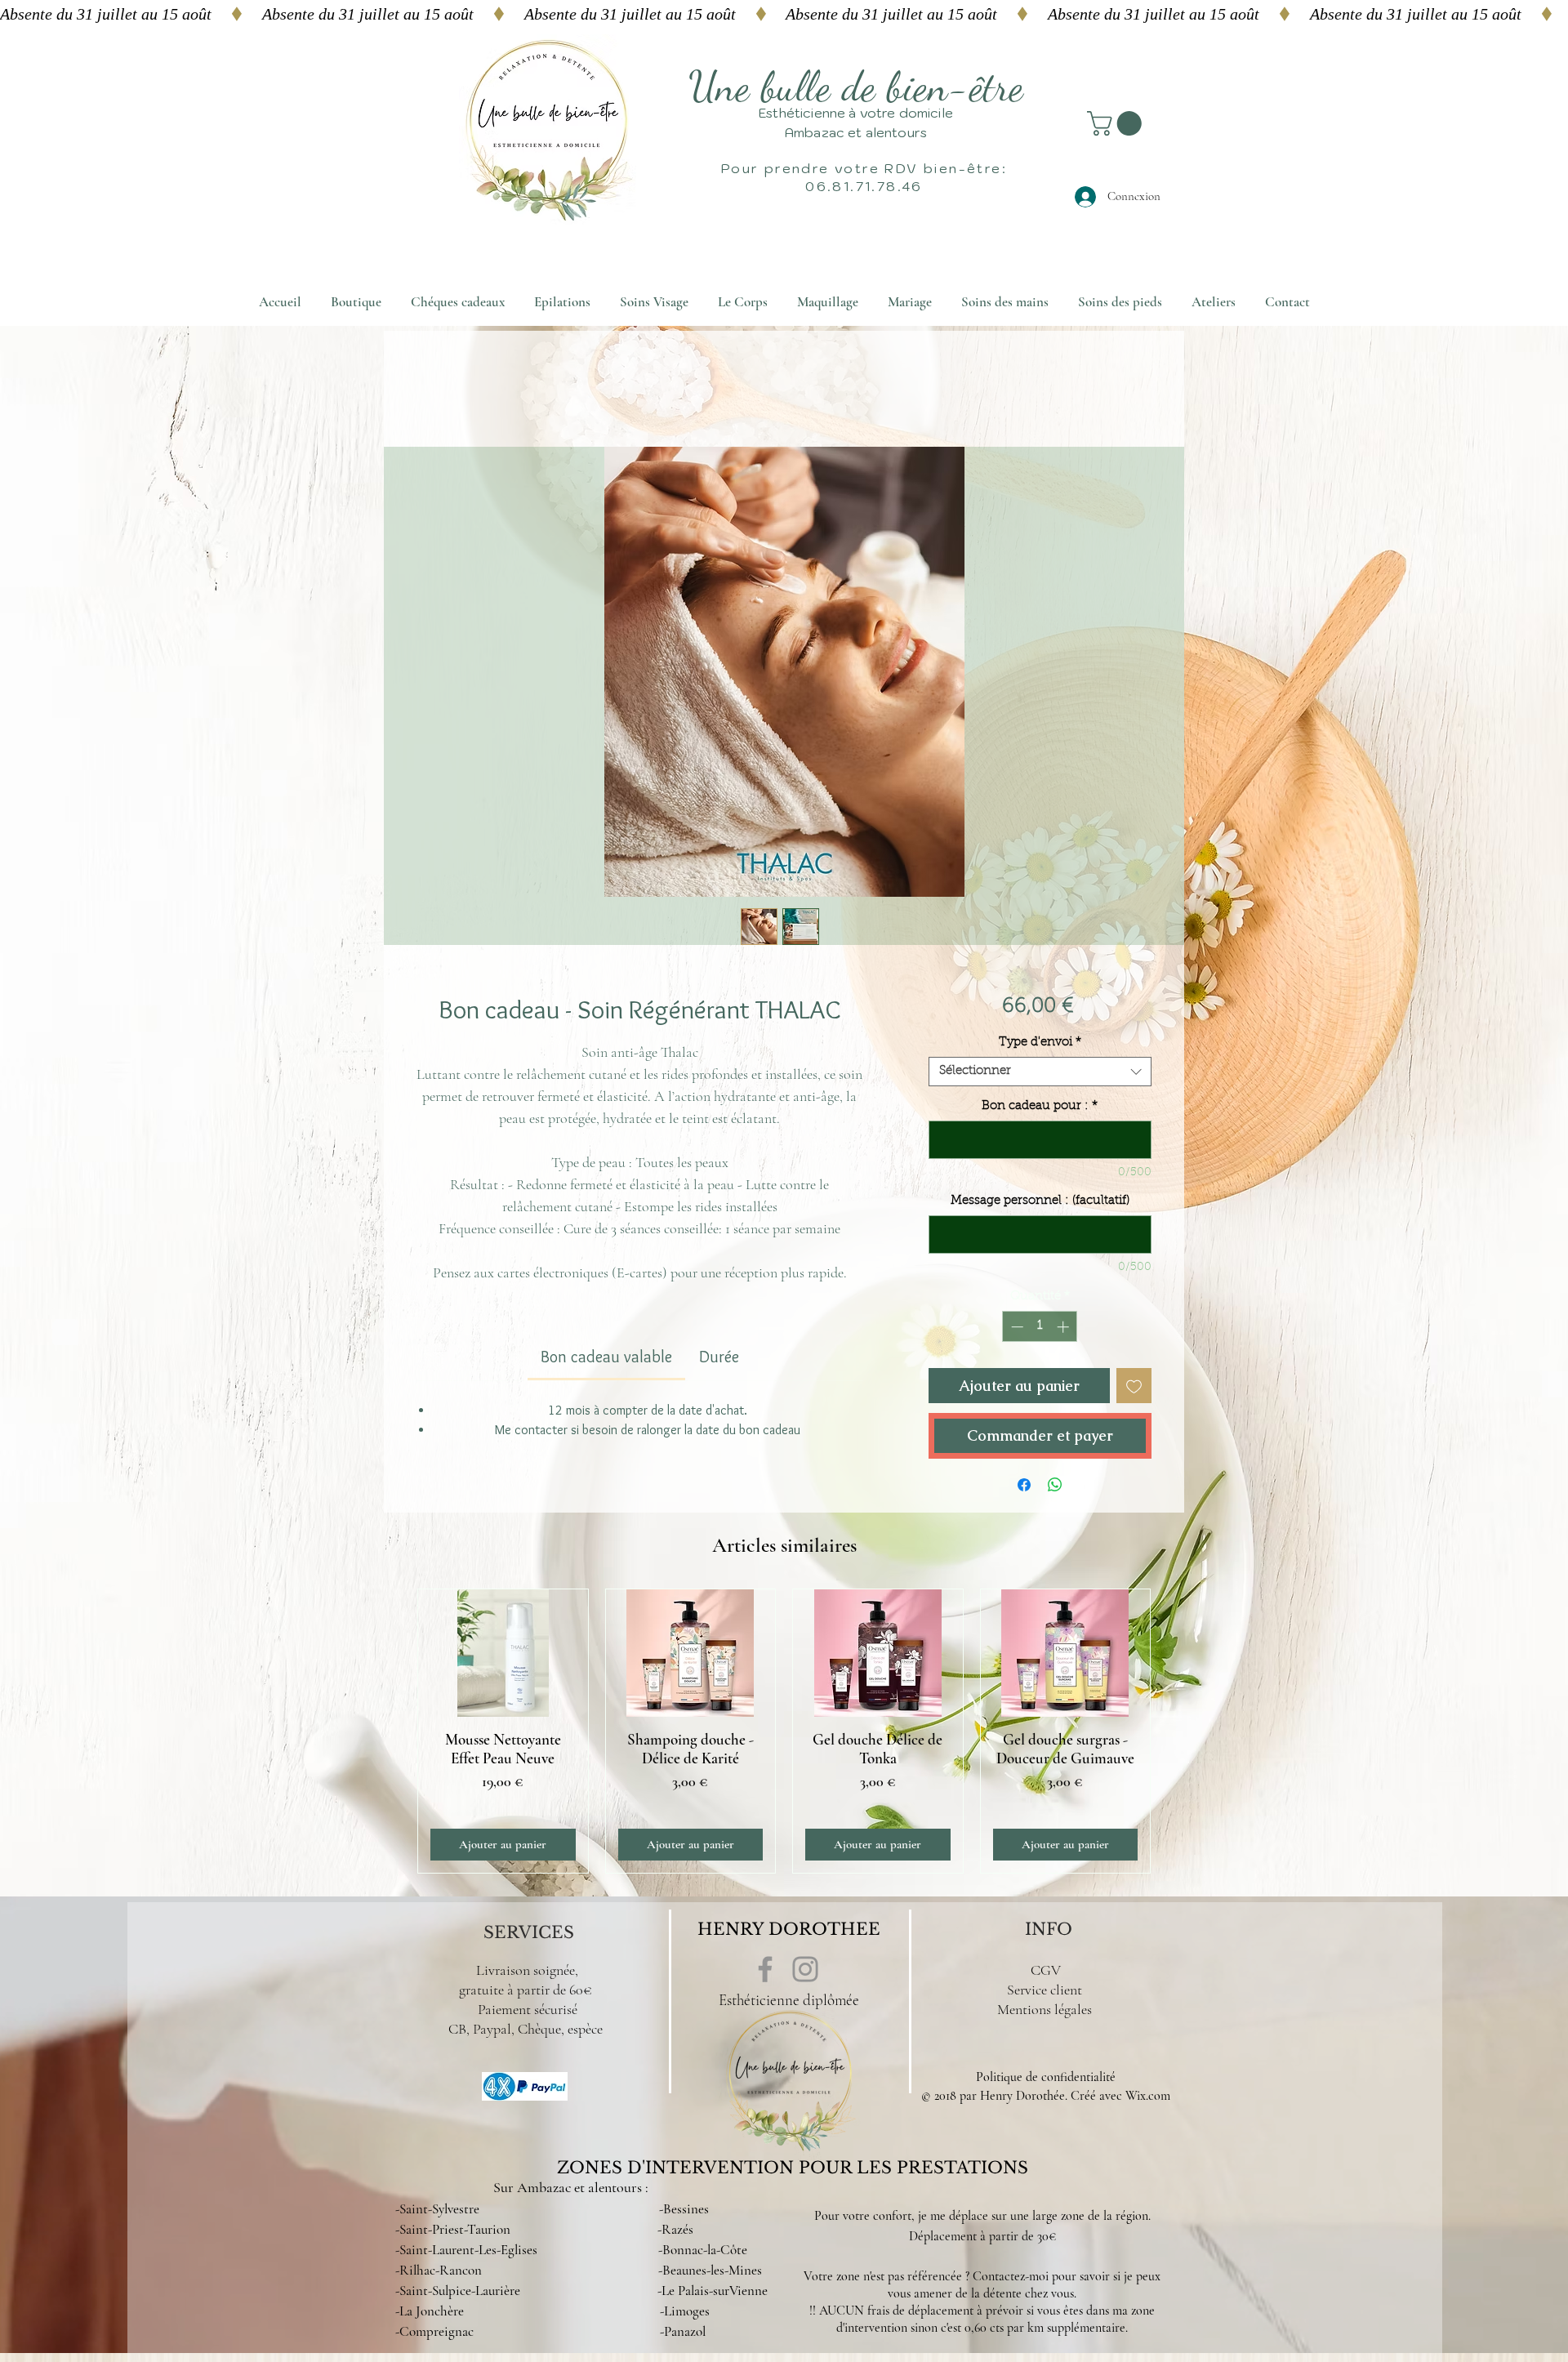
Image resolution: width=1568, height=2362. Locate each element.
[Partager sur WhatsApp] (1055, 1485)
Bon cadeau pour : (1040, 1106)
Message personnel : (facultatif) (1040, 1201)
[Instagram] (805, 1969)
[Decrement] (1016, 1327)
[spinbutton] (1040, 1327)
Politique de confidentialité (1046, 2077)
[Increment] (1065, 1327)
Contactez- (1001, 2276)
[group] (784, 1731)
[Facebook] (765, 1969)
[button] (1117, 123)
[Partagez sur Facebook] (1024, 1485)
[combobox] (1040, 1072)
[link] (606, 1357)
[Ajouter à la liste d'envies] (1134, 1386)
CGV (1046, 1970)
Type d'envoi (1040, 1043)
